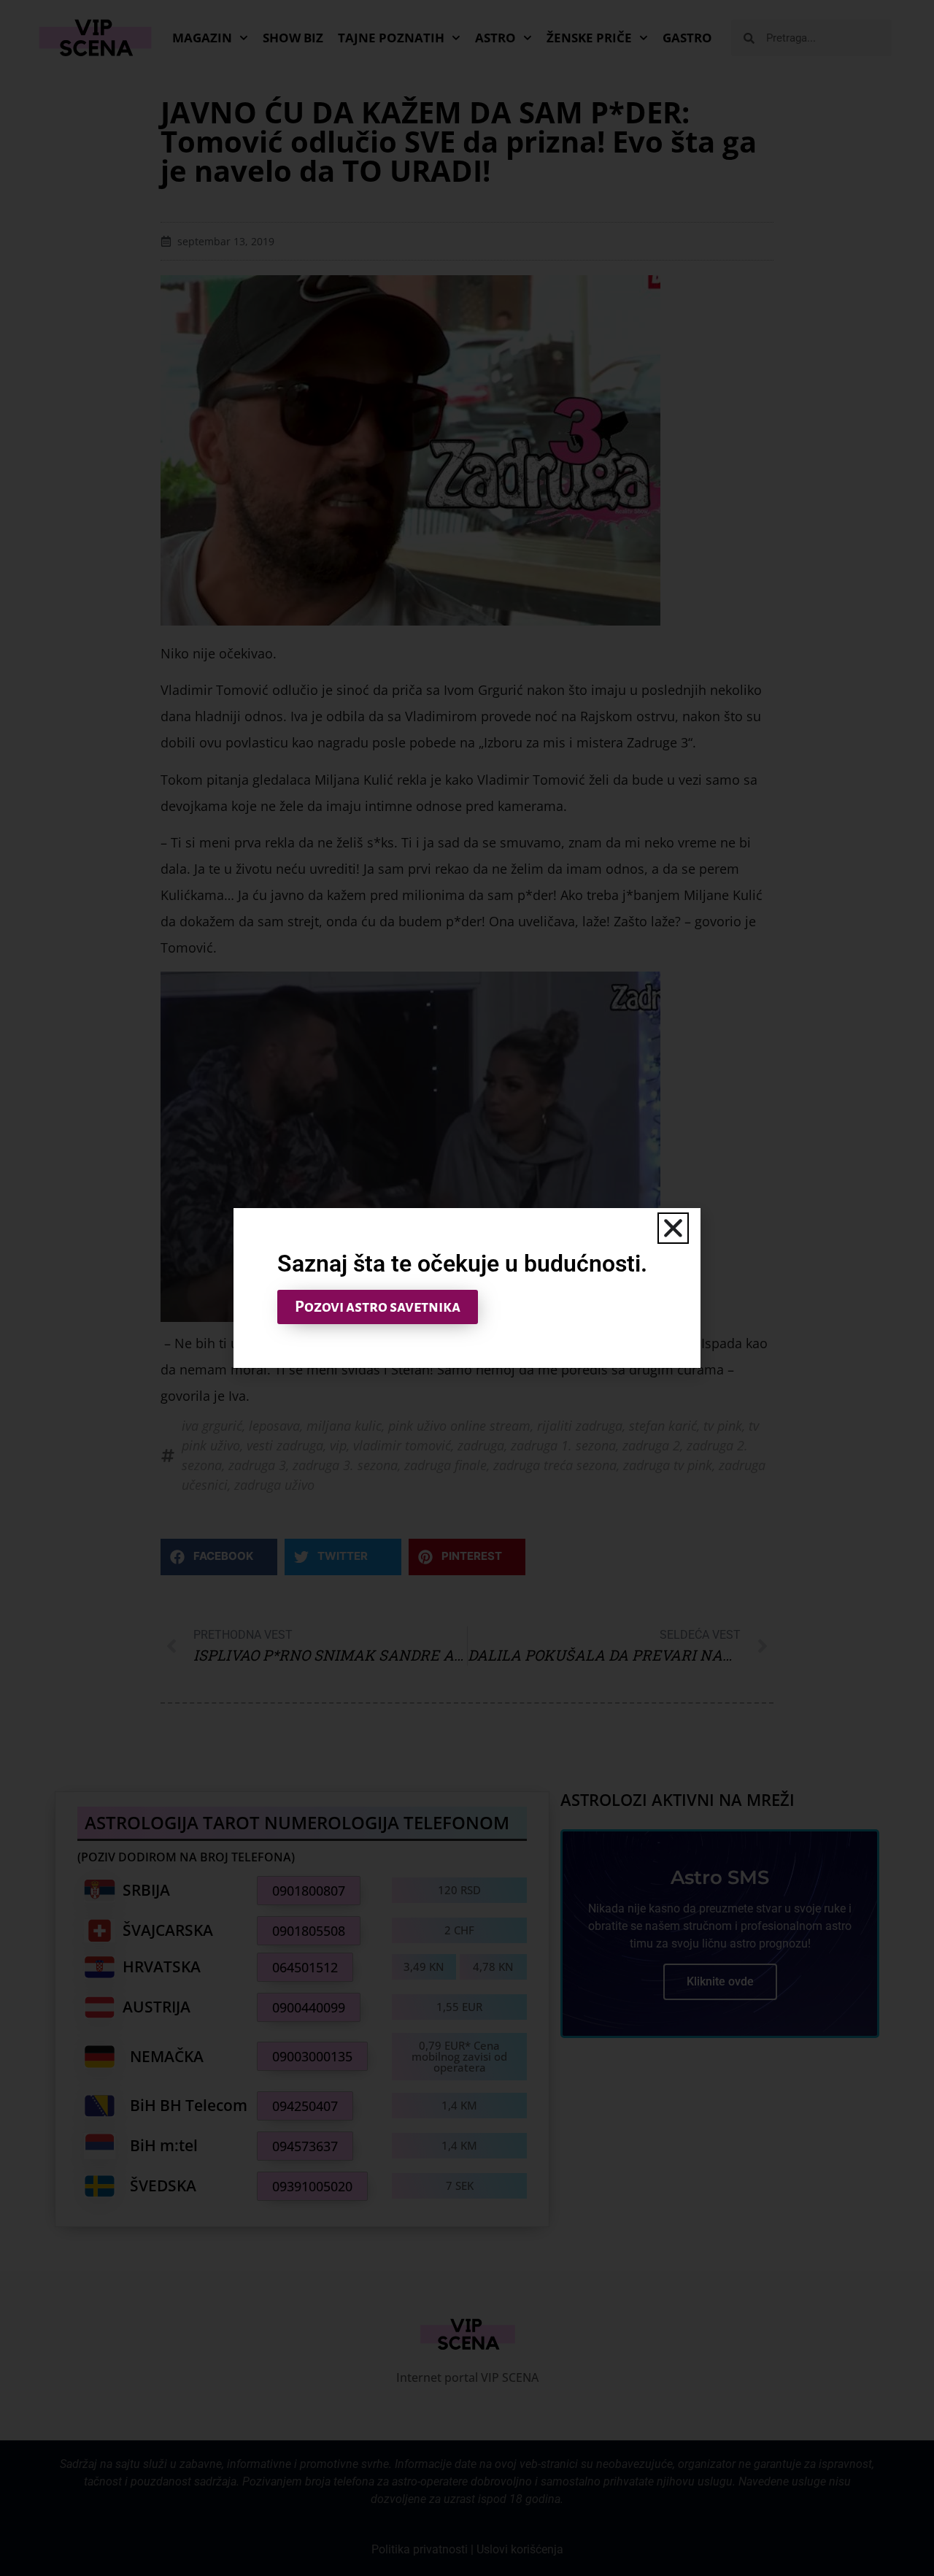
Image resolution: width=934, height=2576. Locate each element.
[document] (467, 1288)
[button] (673, 1228)
